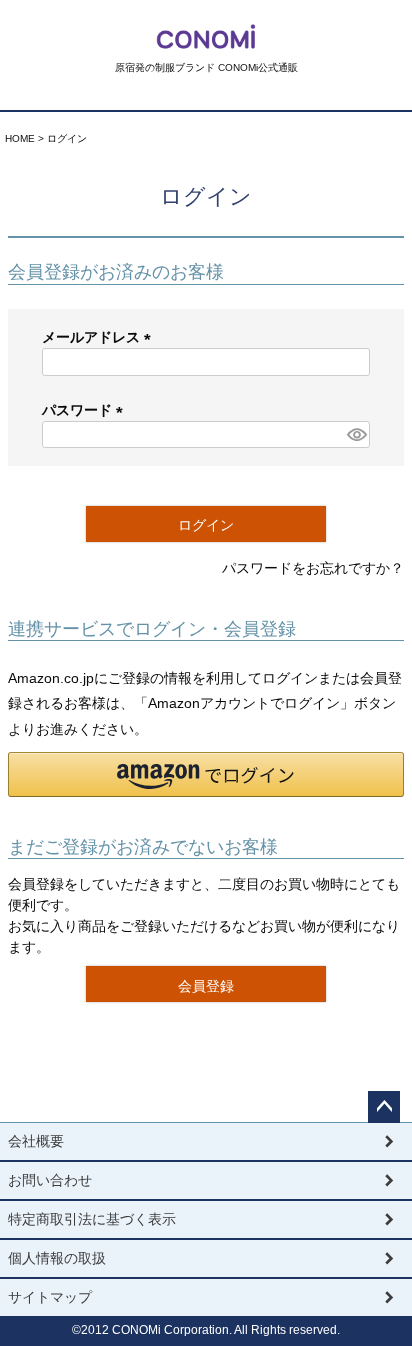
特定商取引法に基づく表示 (92, 1219)
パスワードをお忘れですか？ (313, 568)
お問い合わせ (50, 1180)
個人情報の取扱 (57, 1258)
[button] (206, 774)
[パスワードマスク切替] (355, 435)
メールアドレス (100, 337)
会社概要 (36, 1141)
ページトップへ (384, 1107)
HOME (20, 138)
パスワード (86, 410)
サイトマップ (50, 1297)
